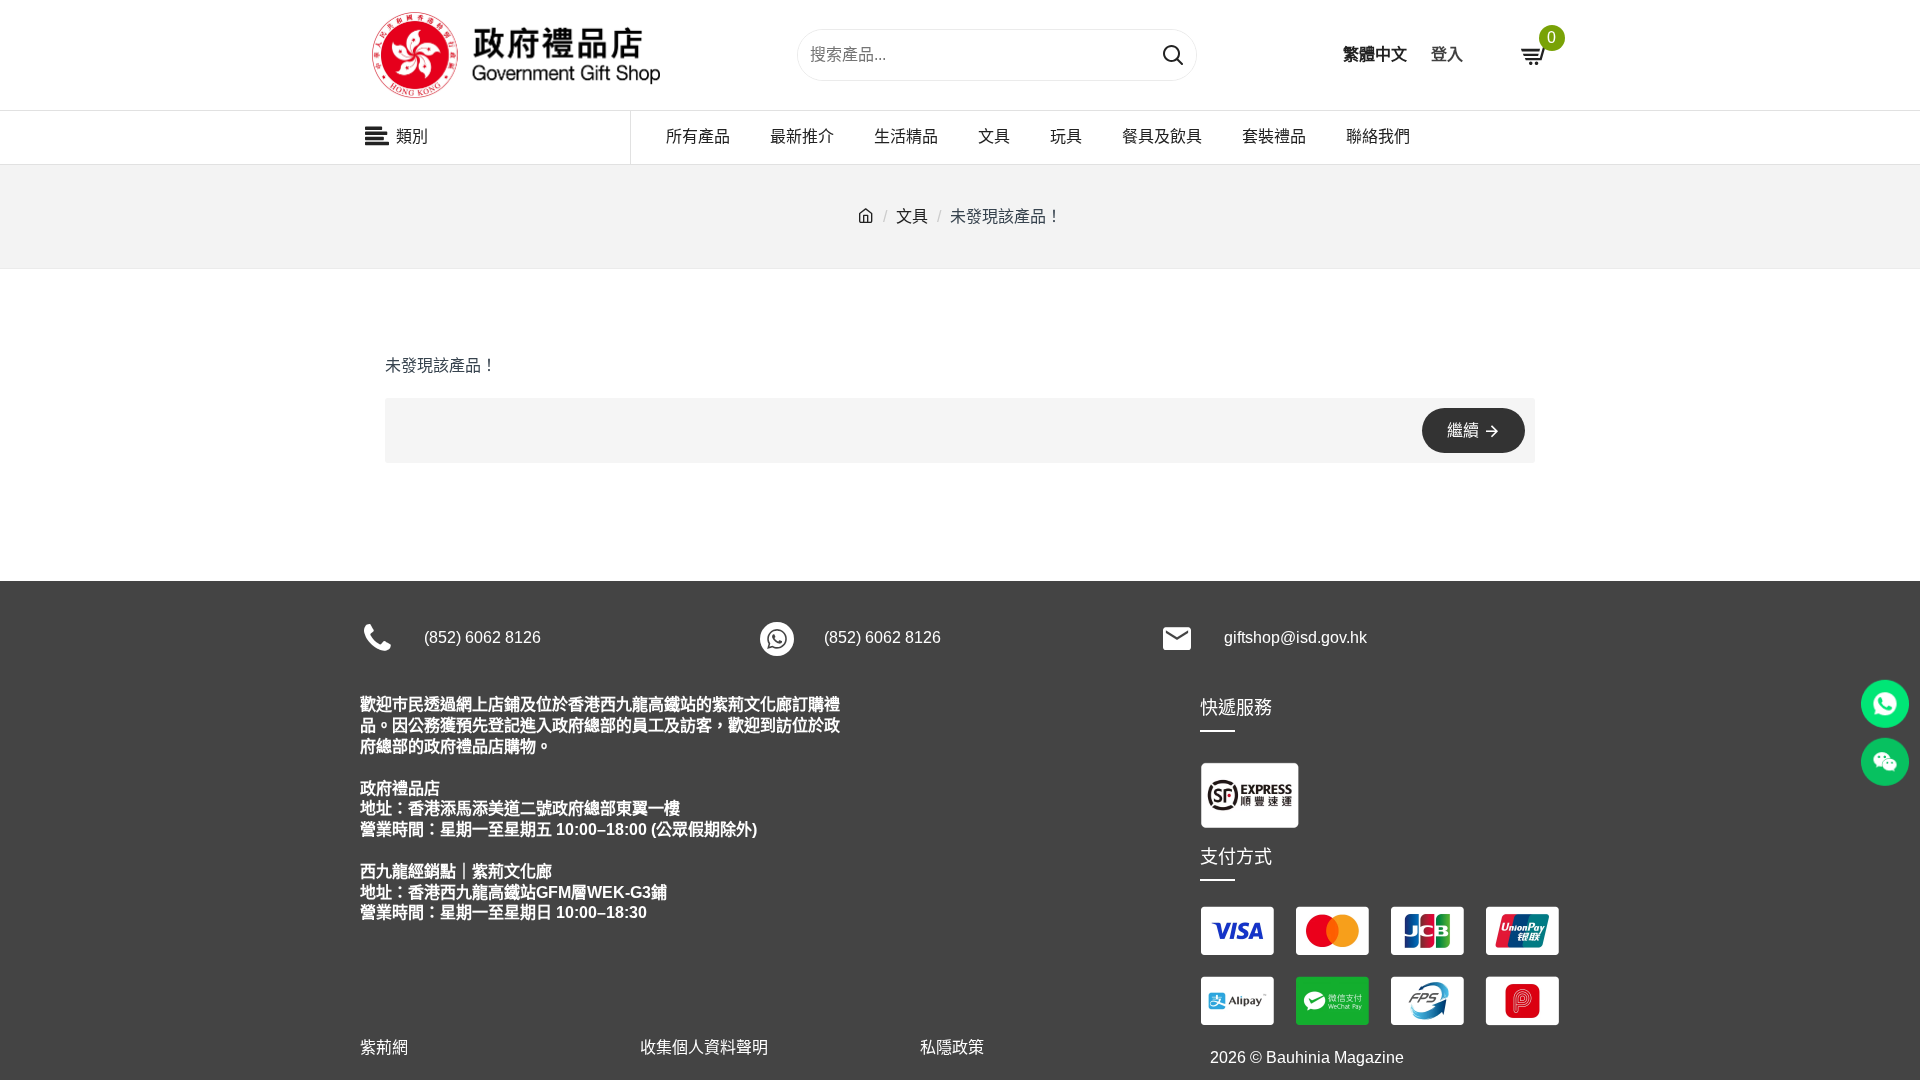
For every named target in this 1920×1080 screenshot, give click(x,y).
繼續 (1463, 430)
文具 (912, 216)
